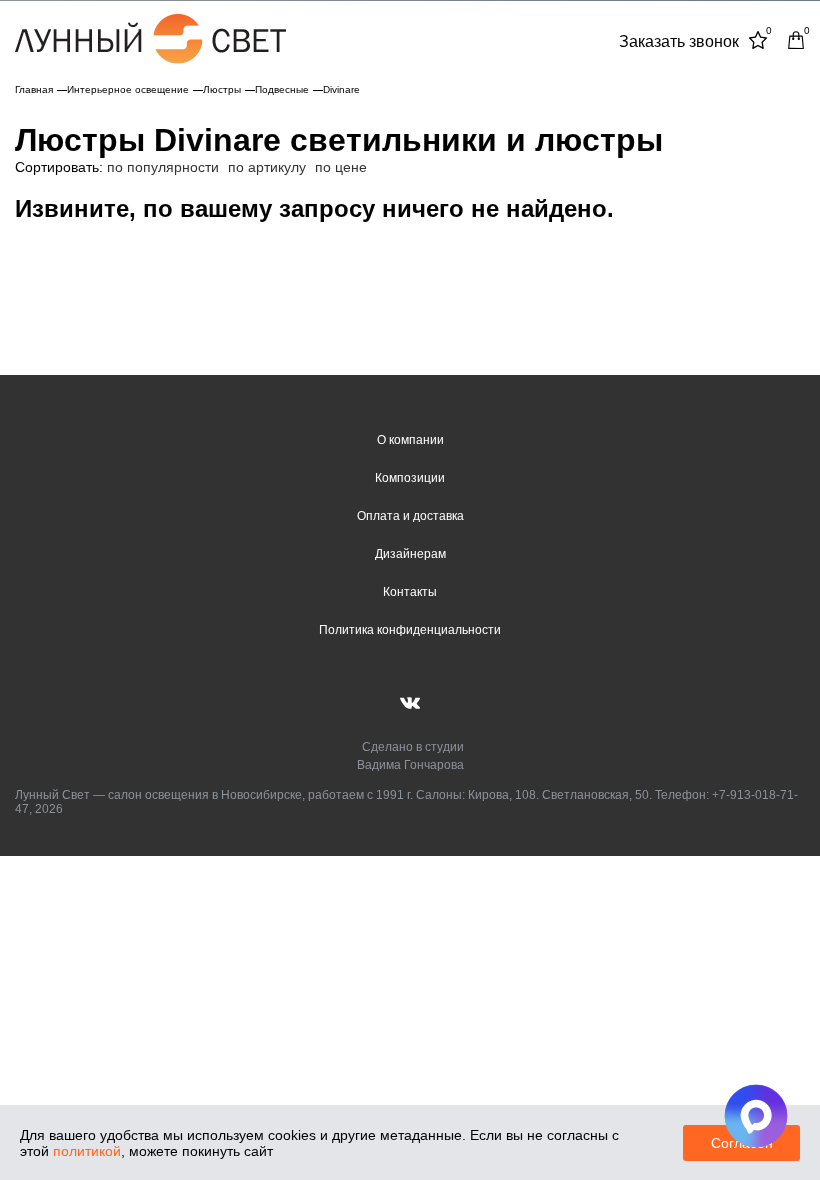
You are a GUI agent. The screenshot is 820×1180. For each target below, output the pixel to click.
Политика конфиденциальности (410, 630)
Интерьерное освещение (128, 89)
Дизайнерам (410, 554)
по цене (341, 167)
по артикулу (267, 167)
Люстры (222, 89)
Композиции (410, 478)
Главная (34, 89)
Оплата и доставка (410, 516)
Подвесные (282, 89)
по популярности (163, 167)
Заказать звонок (679, 41)
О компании (410, 440)
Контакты (410, 592)
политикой (87, 1151)
